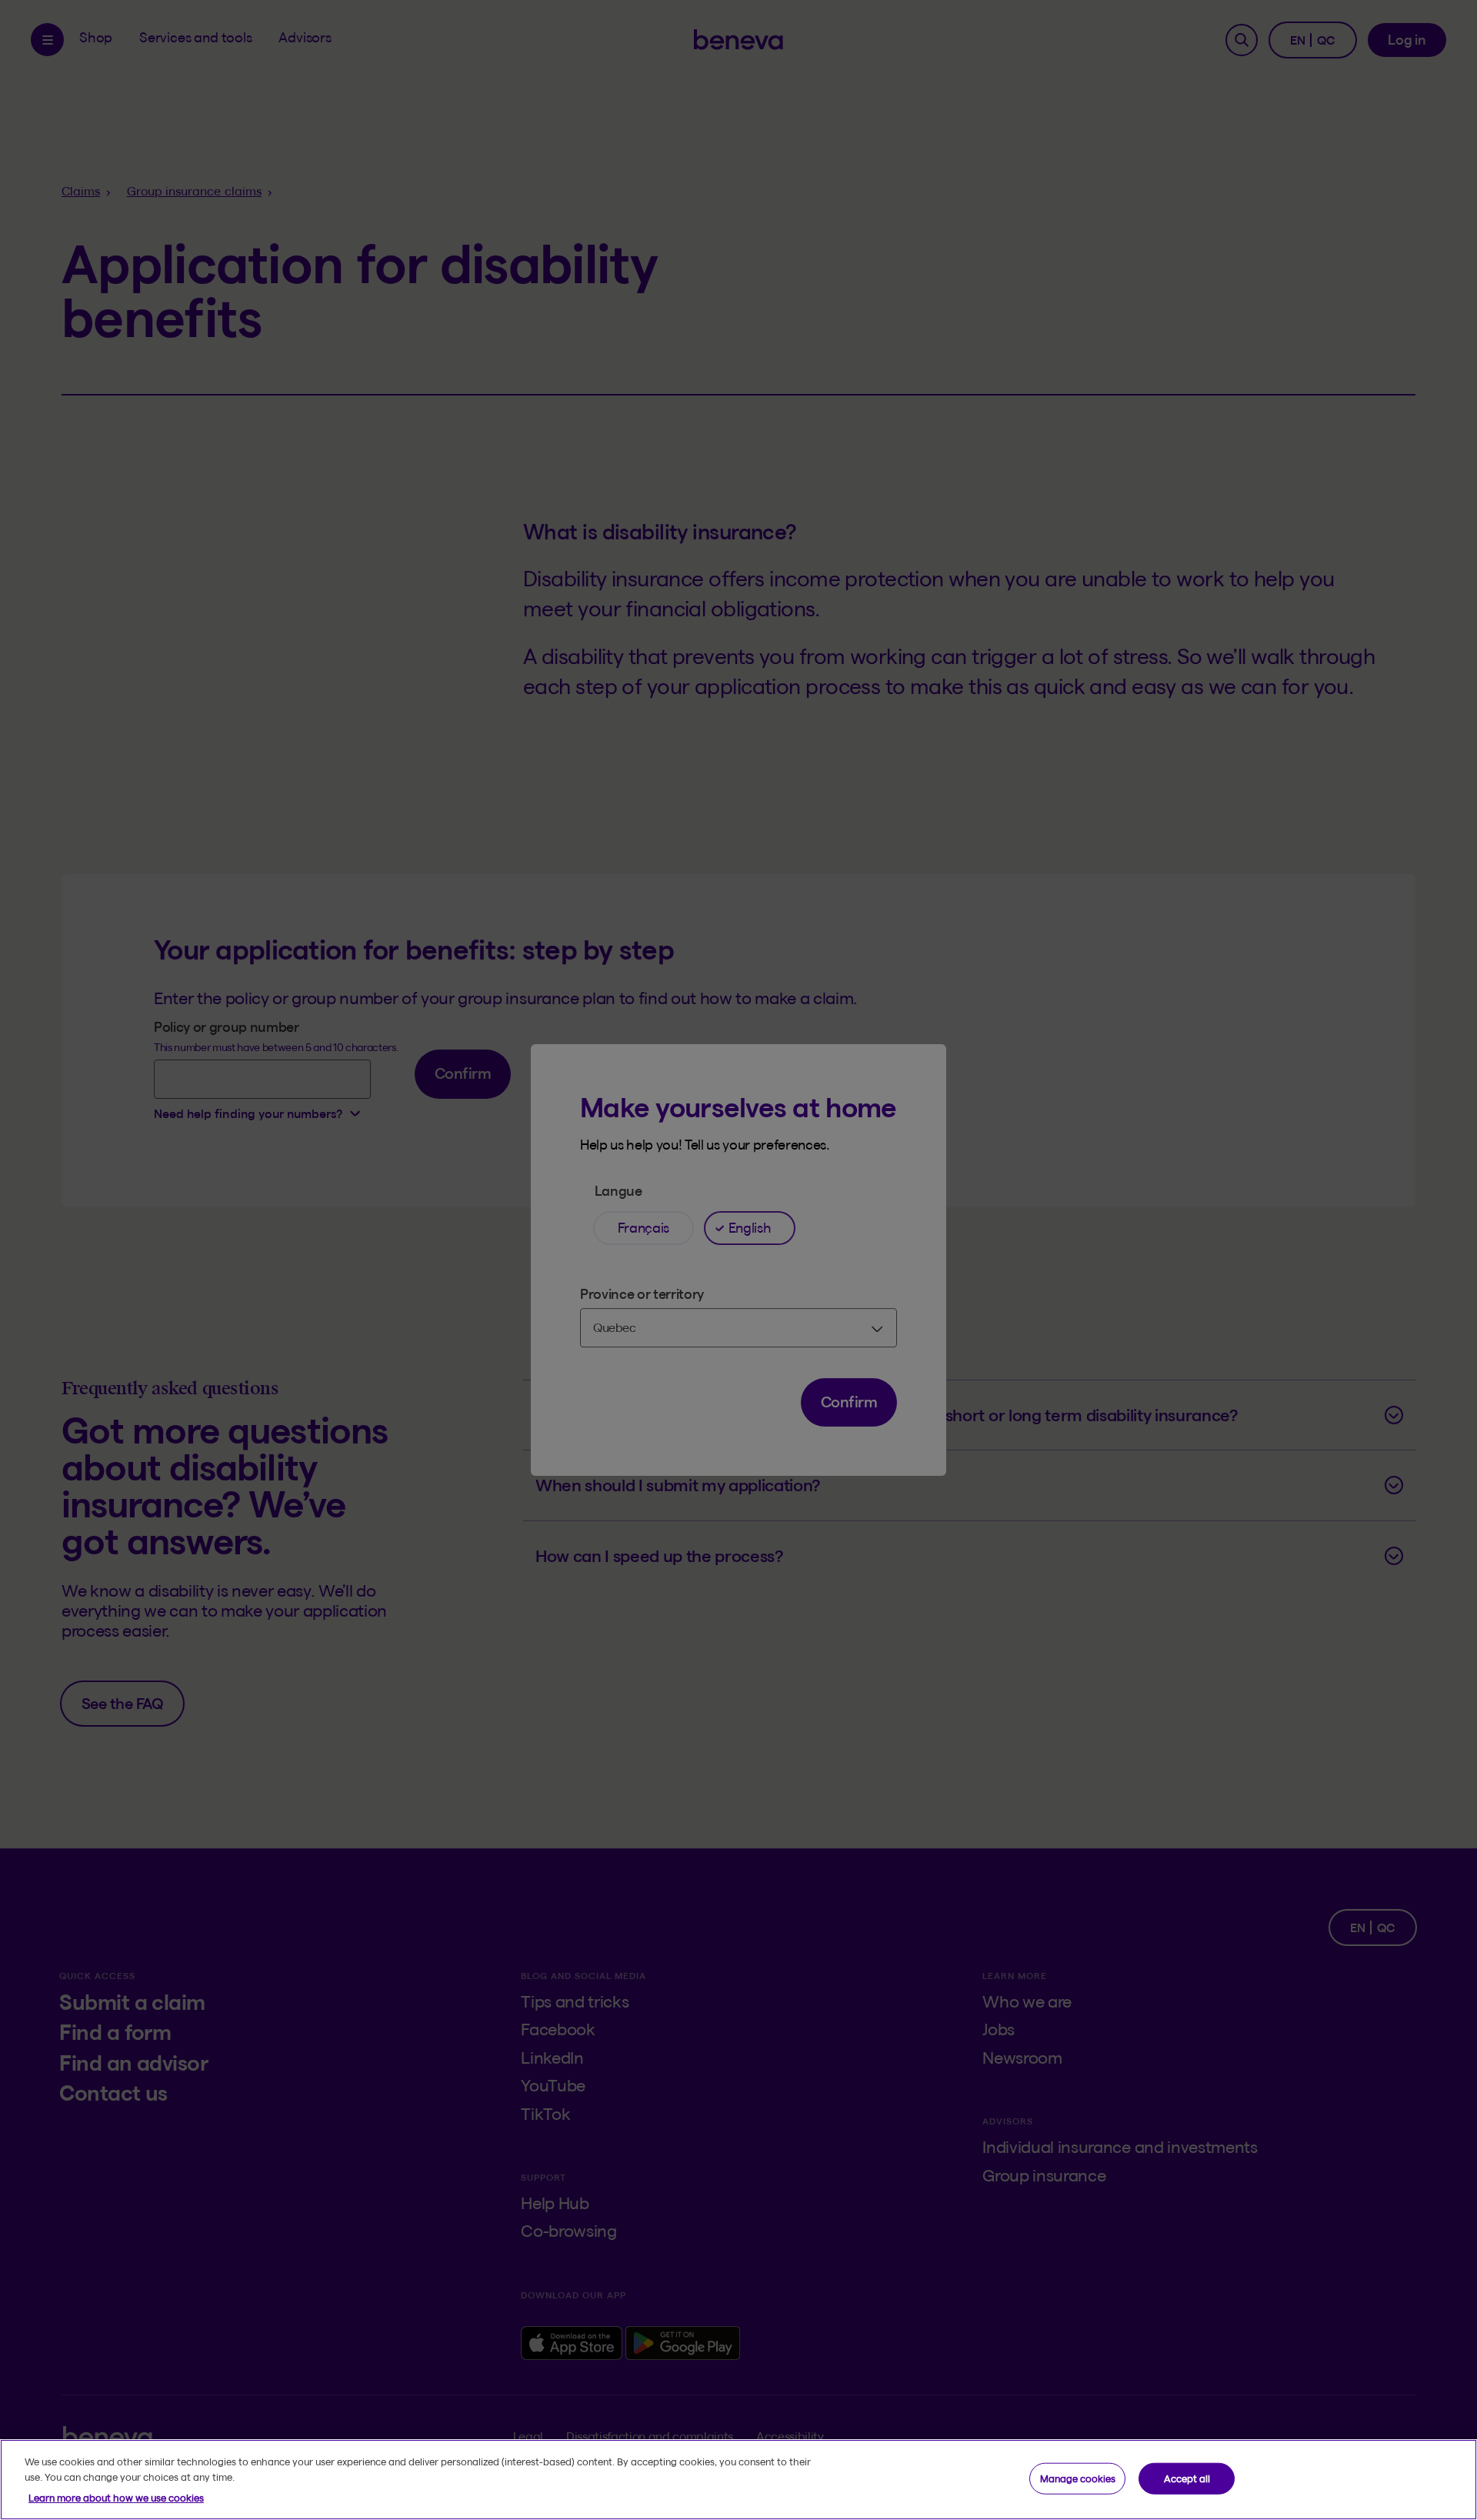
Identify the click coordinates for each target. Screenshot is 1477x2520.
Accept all (1187, 2478)
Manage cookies (1078, 2478)
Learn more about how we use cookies (116, 2498)
